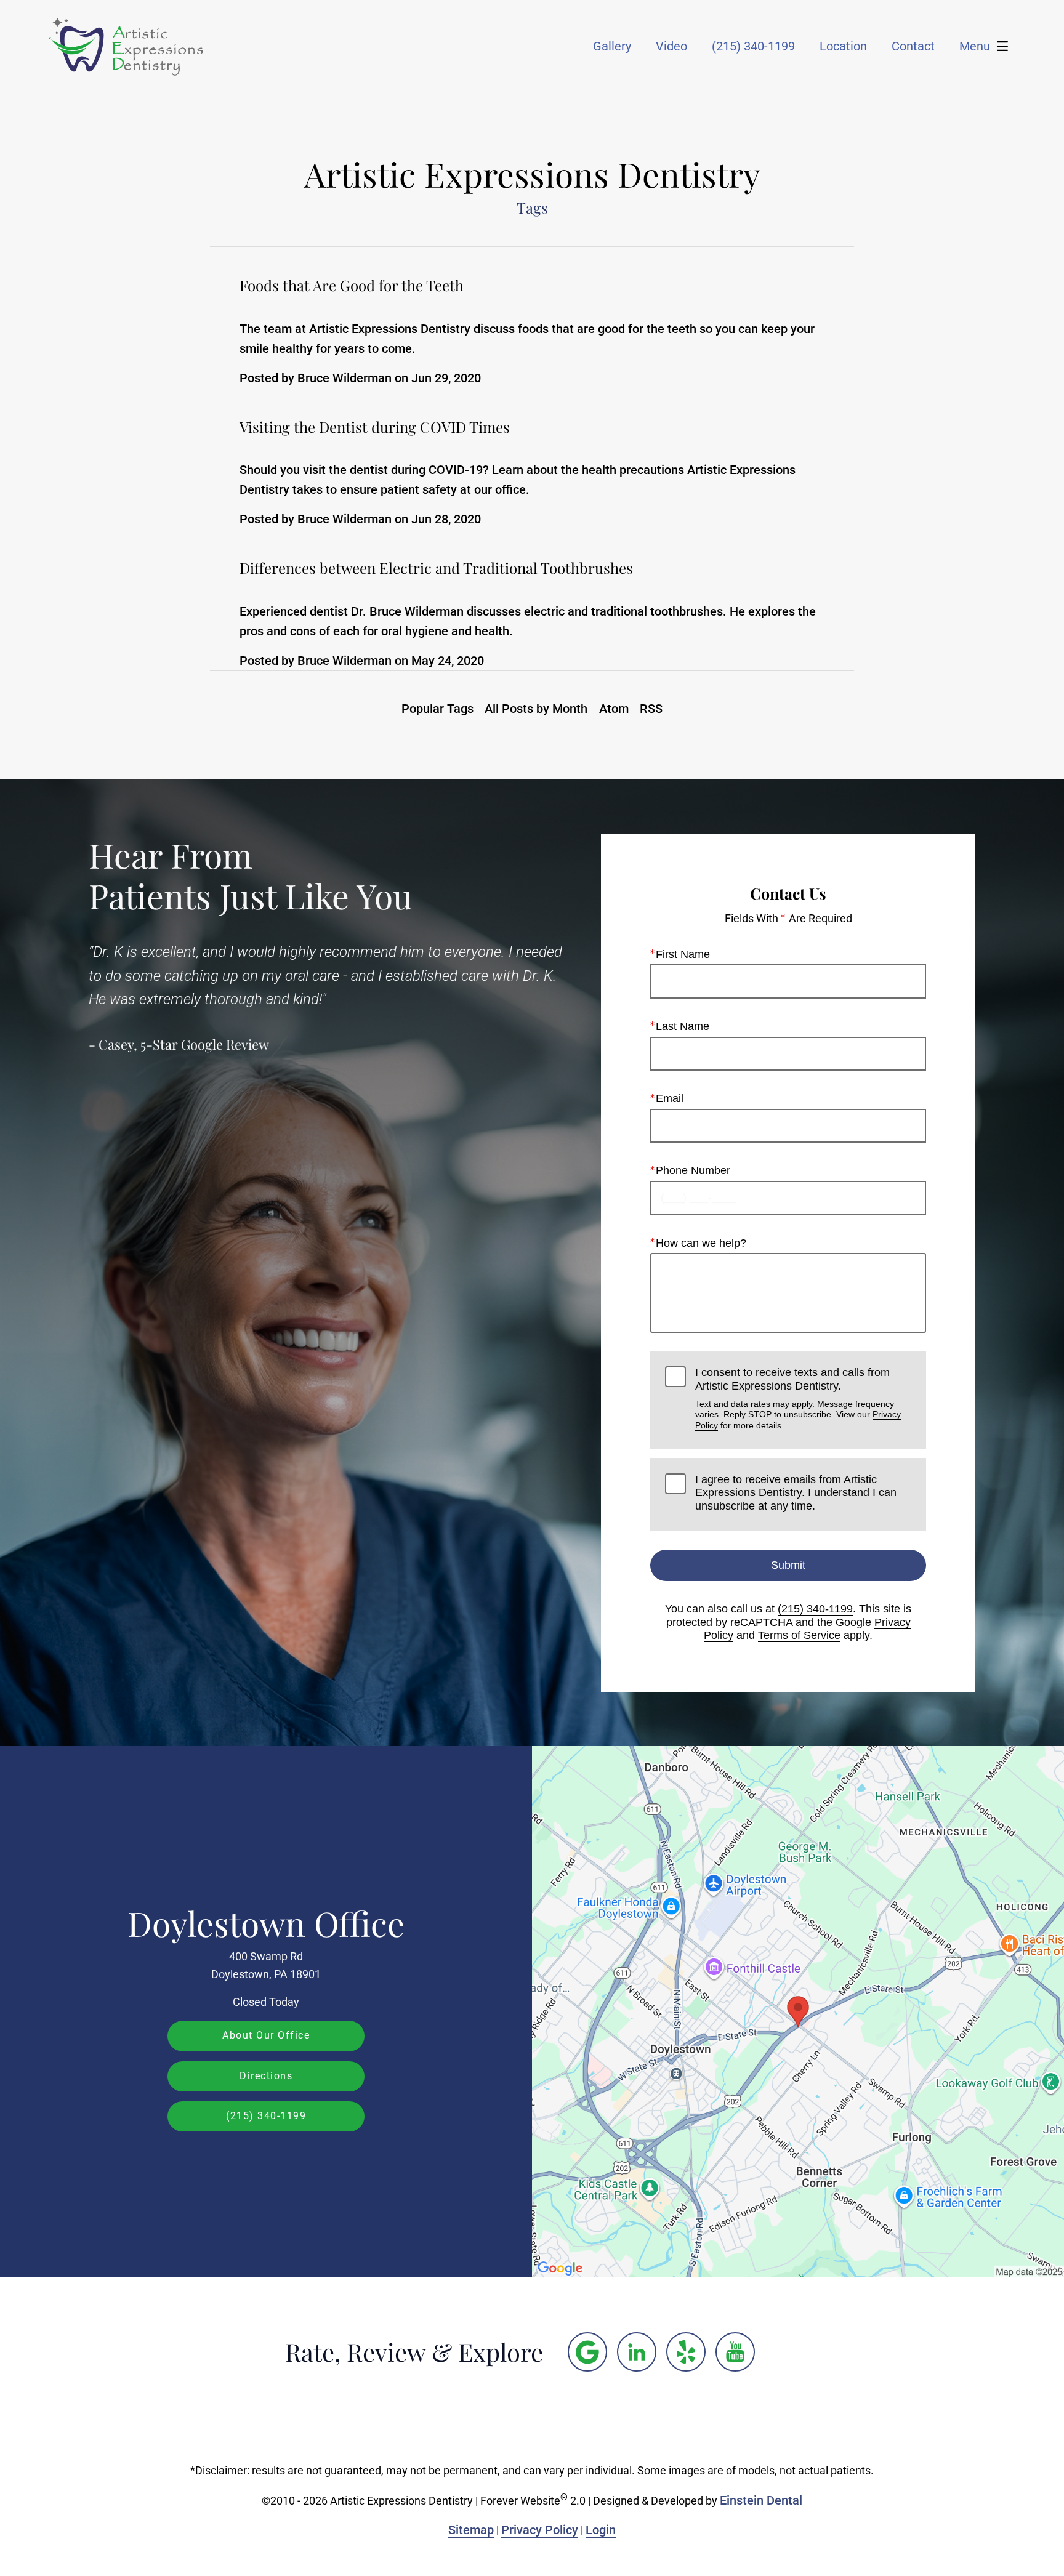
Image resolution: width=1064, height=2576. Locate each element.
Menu (975, 46)
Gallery (612, 46)
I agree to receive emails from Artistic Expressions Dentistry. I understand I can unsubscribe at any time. (796, 1493)
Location (843, 46)
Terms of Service (799, 1635)
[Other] (587, 2352)
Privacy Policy (540, 2530)
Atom (614, 709)
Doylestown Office (266, 1923)
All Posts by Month (536, 709)
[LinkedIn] (637, 2352)
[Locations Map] (798, 2011)
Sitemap (471, 2530)
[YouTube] (735, 2352)
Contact (913, 46)
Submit (788, 1565)
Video (671, 46)
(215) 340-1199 (815, 1609)
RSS (651, 709)
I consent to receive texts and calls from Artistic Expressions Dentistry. (798, 1398)
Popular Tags (437, 709)
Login (601, 2530)
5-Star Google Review (205, 1044)
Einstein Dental (761, 2500)
